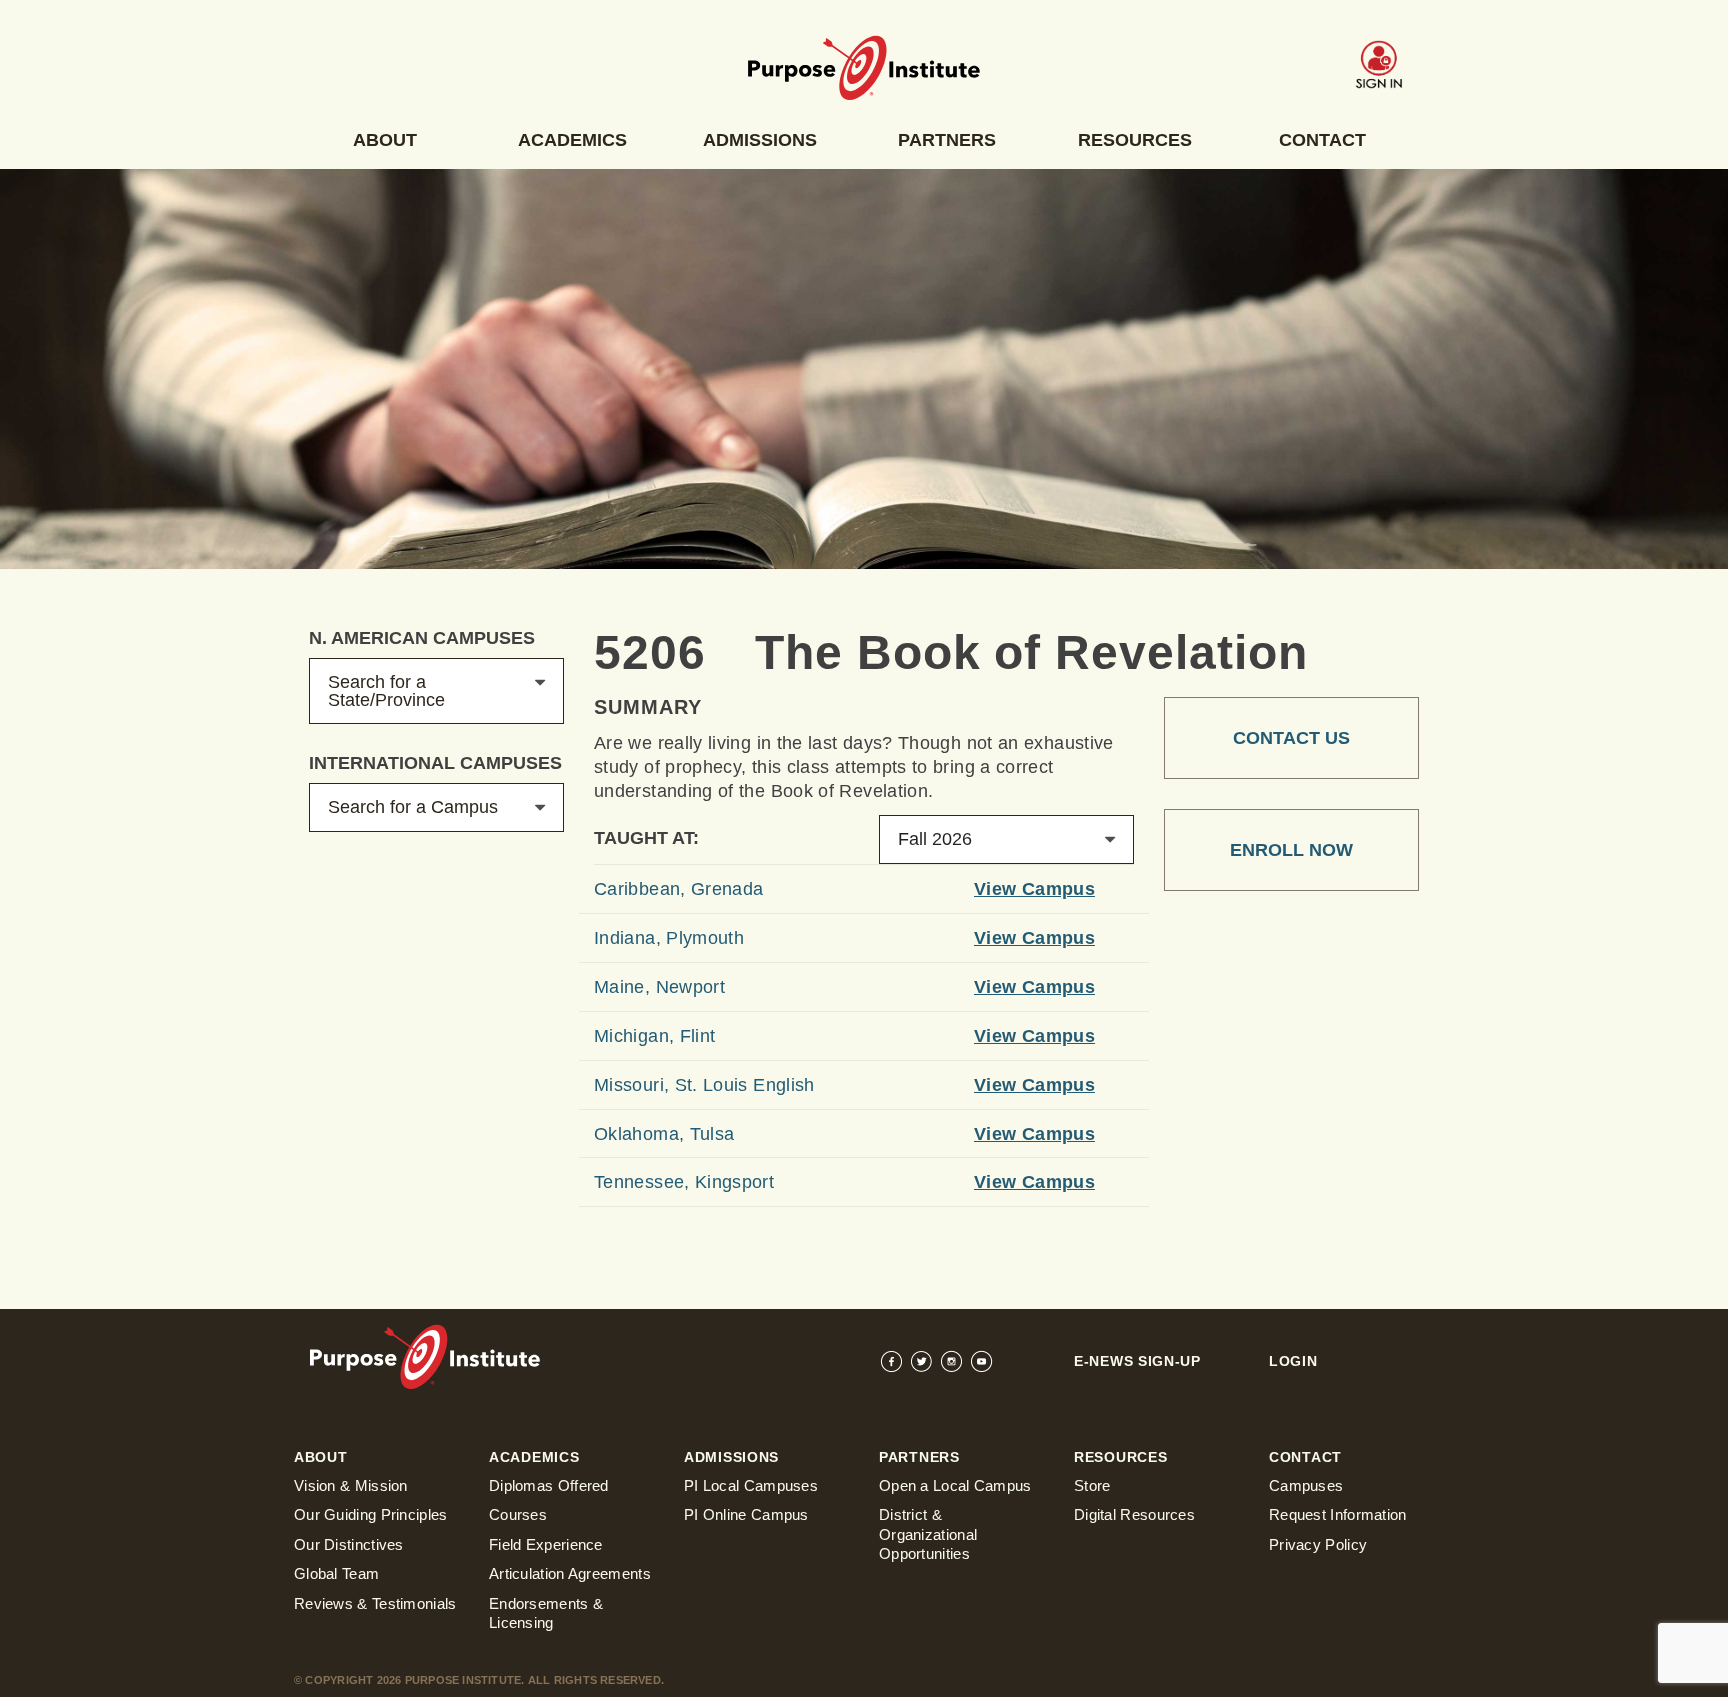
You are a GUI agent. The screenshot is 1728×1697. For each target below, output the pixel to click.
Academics (572, 140)
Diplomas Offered (549, 1485)
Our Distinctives (349, 1544)
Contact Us (1291, 738)
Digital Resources (1134, 1514)
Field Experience (546, 1544)
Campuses (1306, 1485)
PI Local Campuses (751, 1485)
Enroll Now (1291, 850)
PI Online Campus (746, 1514)
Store (1092, 1485)
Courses (518, 1514)
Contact (1322, 140)
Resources (1135, 140)
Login (1293, 1361)
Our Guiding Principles (371, 1514)
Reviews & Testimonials (375, 1603)
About (385, 140)
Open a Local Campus (955, 1485)
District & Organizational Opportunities (928, 1534)
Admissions (760, 140)
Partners (947, 140)
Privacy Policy (1318, 1544)
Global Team (336, 1573)
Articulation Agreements (570, 1573)
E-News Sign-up (1137, 1361)
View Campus (1034, 889)
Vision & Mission (351, 1485)
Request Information (1338, 1514)
